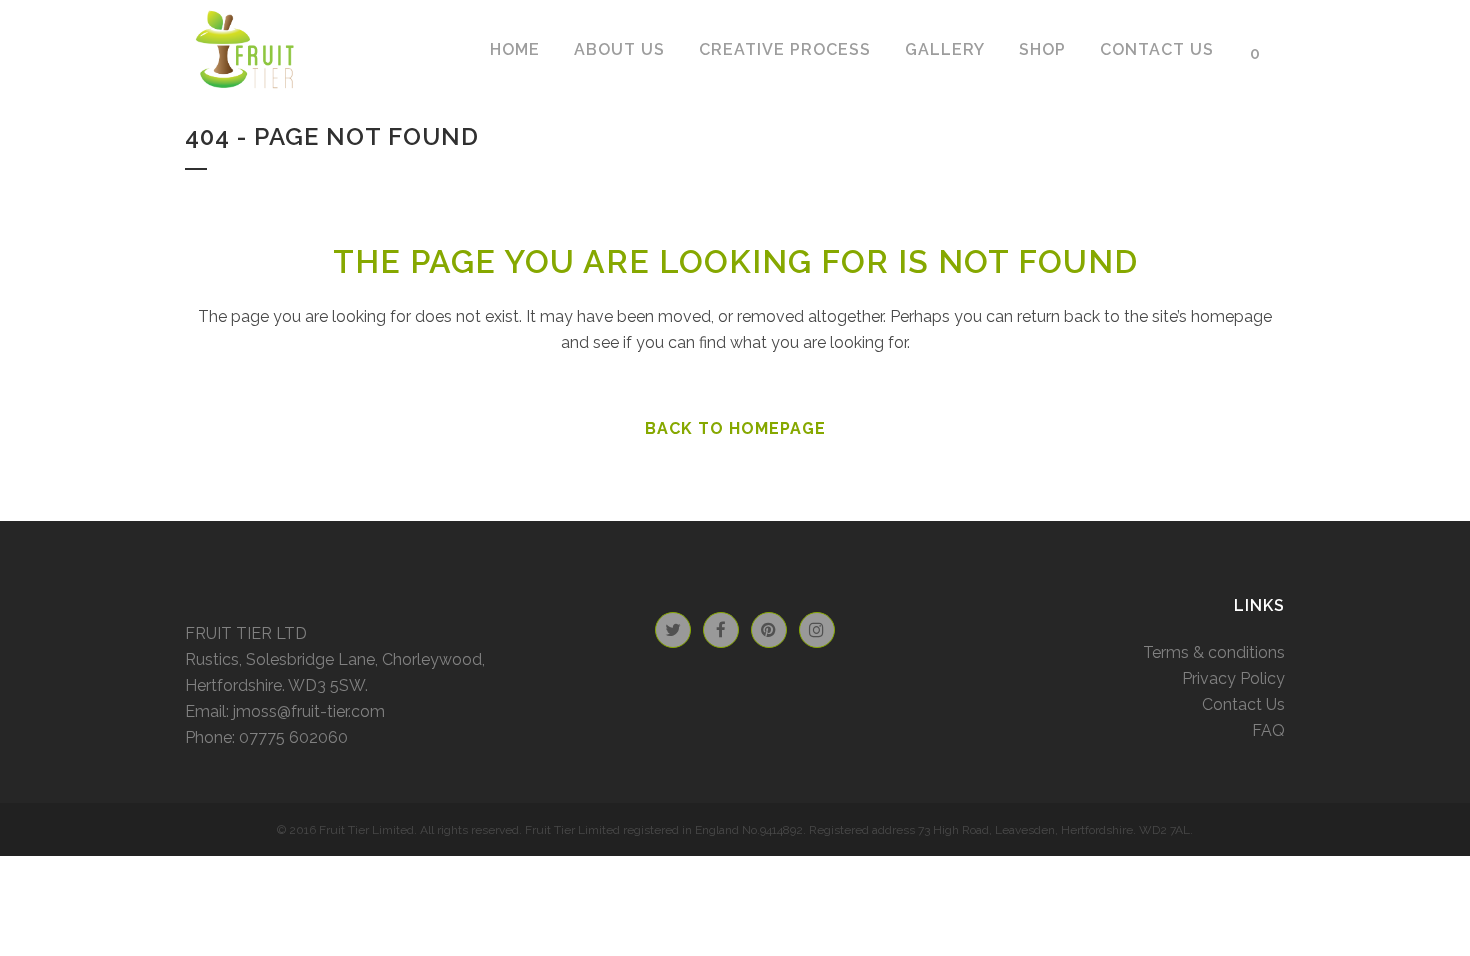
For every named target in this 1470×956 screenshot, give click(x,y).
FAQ (1268, 730)
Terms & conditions (1214, 652)
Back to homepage (735, 428)
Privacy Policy (1233, 678)
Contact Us (1243, 704)
